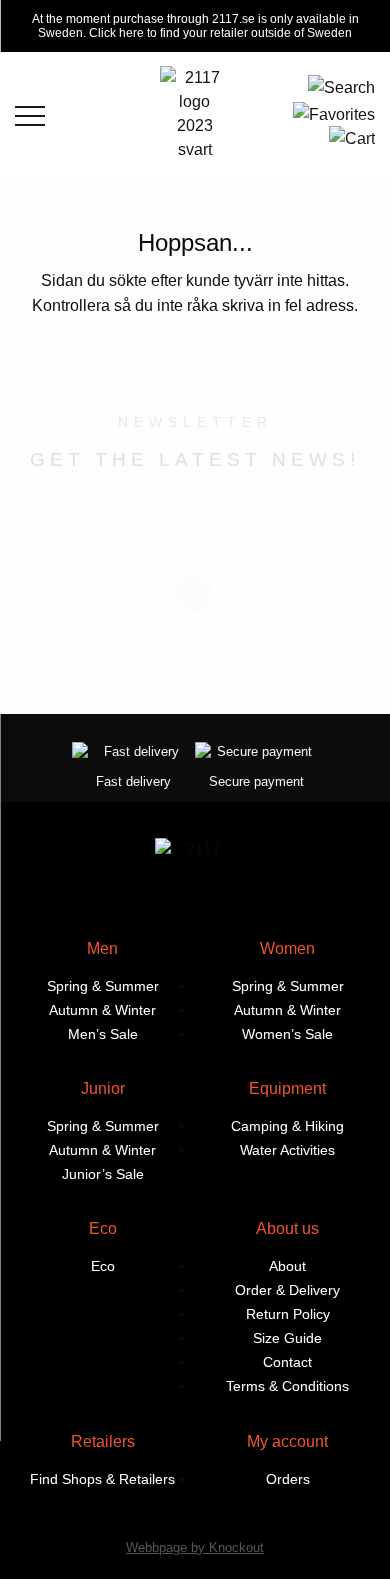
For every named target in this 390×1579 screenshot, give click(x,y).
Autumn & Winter (102, 1010)
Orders (288, 1479)
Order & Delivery (287, 1290)
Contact (287, 1362)
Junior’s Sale (103, 1174)
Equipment (287, 1088)
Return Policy (288, 1314)
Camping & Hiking (287, 1126)
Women (287, 948)
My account (287, 1441)
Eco (103, 1228)
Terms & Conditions (287, 1386)
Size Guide (287, 1338)
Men (102, 948)
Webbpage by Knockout (195, 1547)
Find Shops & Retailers (102, 1479)
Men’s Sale (103, 1034)
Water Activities (287, 1150)
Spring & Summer (103, 986)
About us (287, 1228)
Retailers (103, 1441)
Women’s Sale (287, 1034)
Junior (103, 1088)
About (287, 1266)
